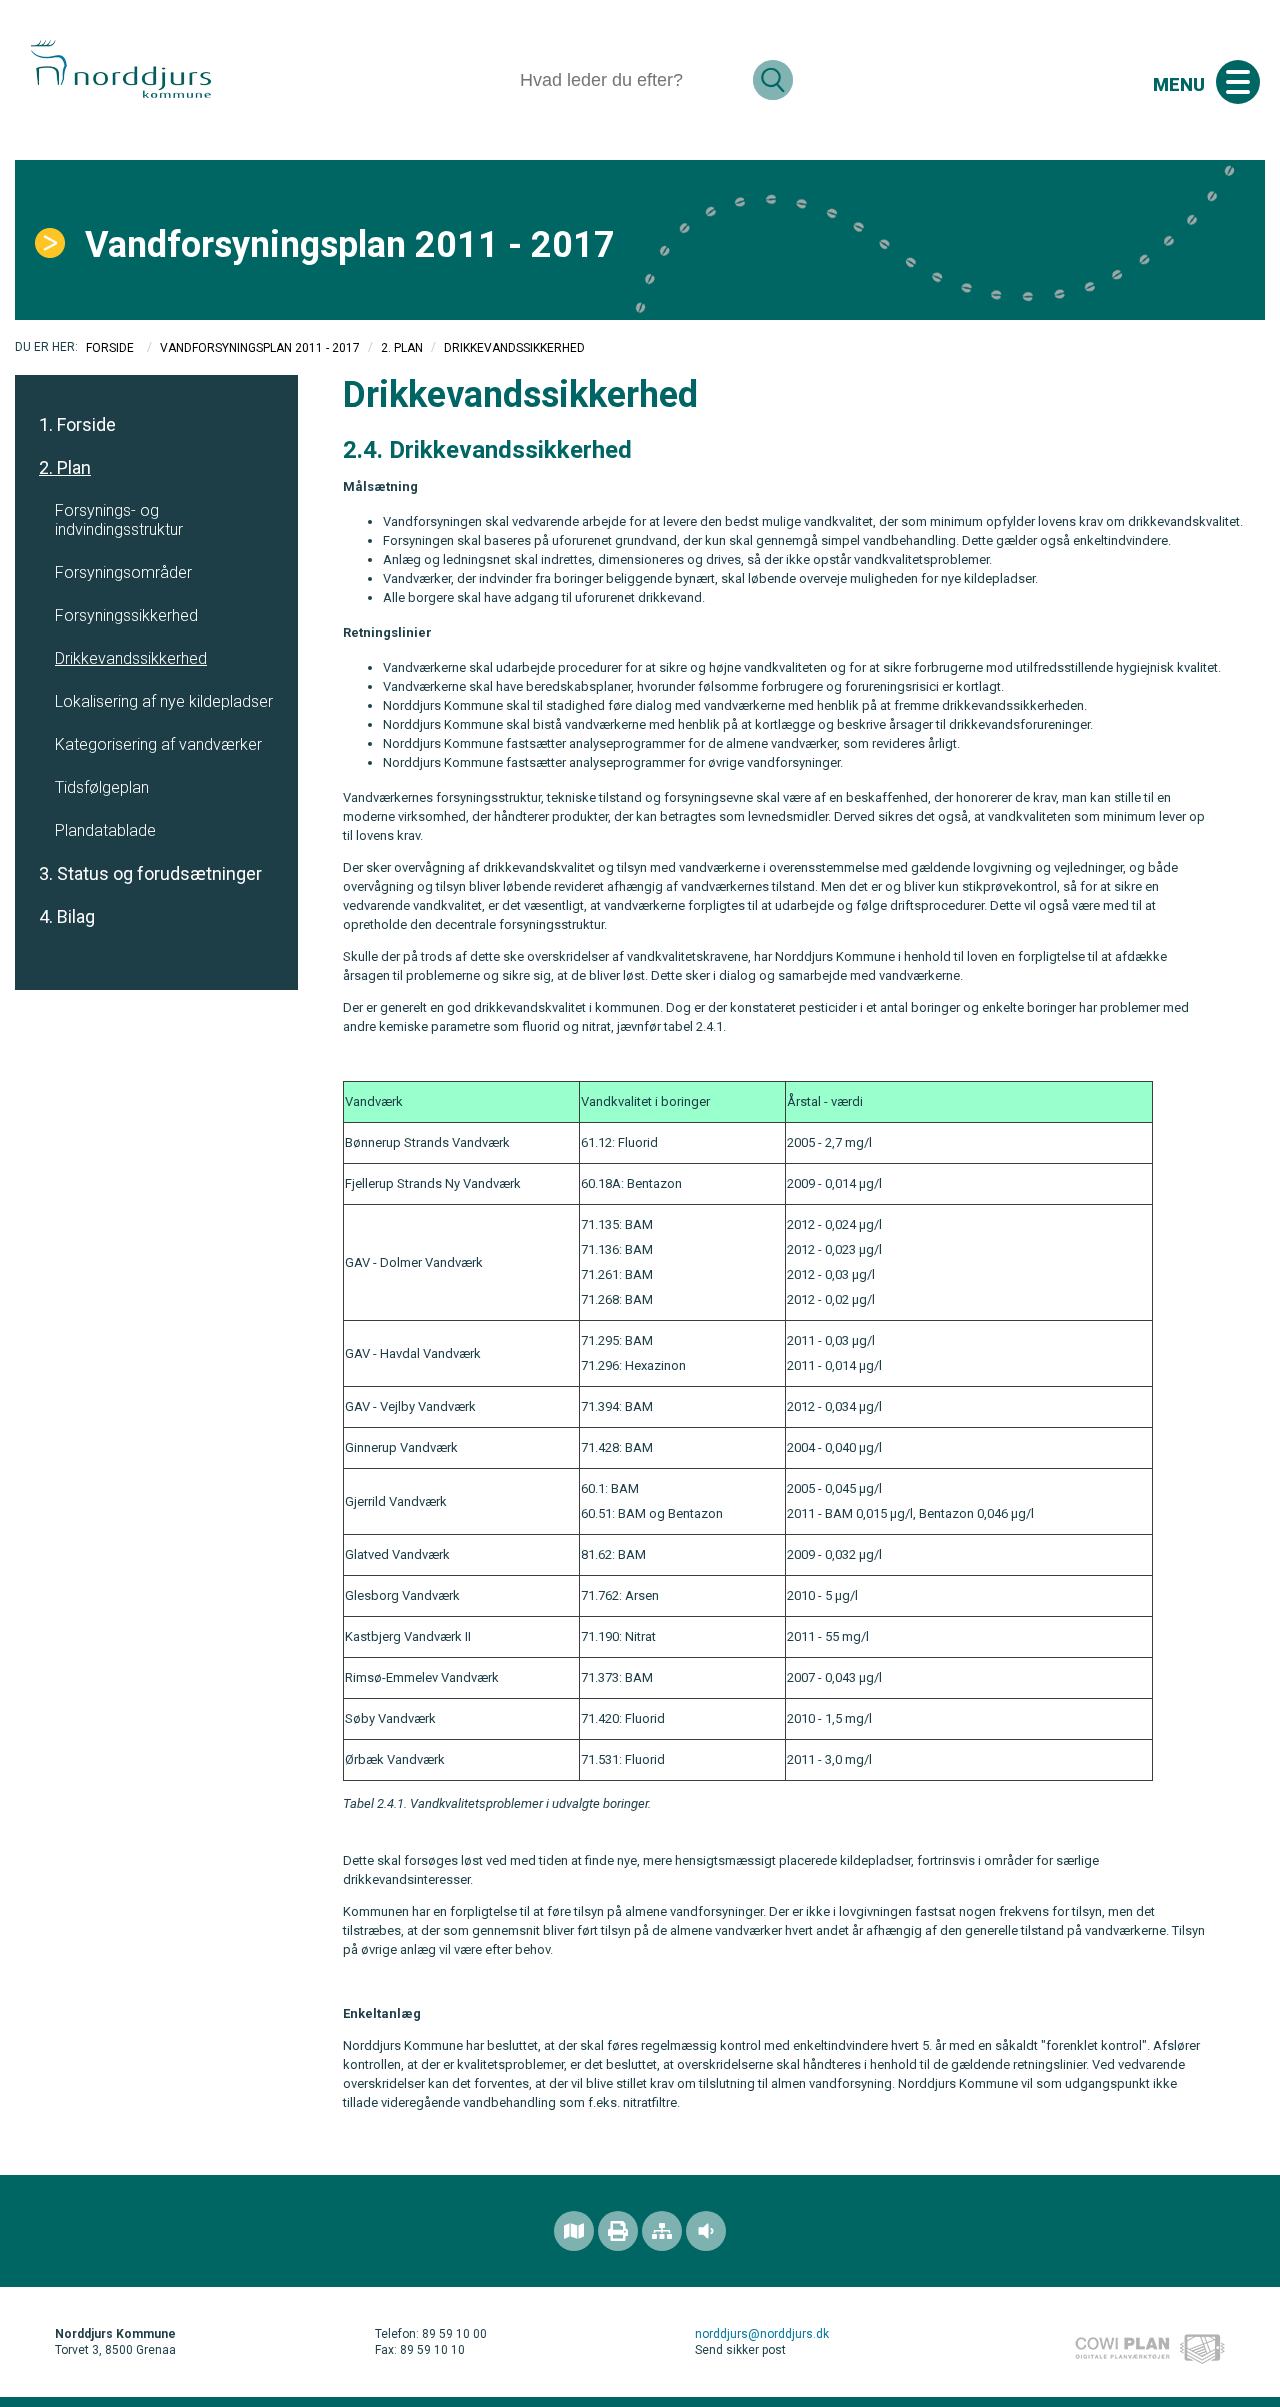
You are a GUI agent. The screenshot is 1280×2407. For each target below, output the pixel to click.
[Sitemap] (662, 2231)
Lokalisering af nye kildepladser (164, 701)
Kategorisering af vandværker (158, 744)
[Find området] (574, 2231)
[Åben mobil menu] (1238, 82)
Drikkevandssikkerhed (131, 658)
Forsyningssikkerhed (126, 615)
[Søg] (773, 80)
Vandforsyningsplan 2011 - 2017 (260, 348)
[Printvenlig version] (618, 2231)
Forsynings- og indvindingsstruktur (119, 520)
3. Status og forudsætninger (150, 873)
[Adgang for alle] (706, 2231)
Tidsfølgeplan (102, 787)
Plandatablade (105, 830)
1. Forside (77, 424)
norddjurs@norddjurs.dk (762, 2334)
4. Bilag (67, 916)
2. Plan (402, 348)
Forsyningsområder (123, 572)
